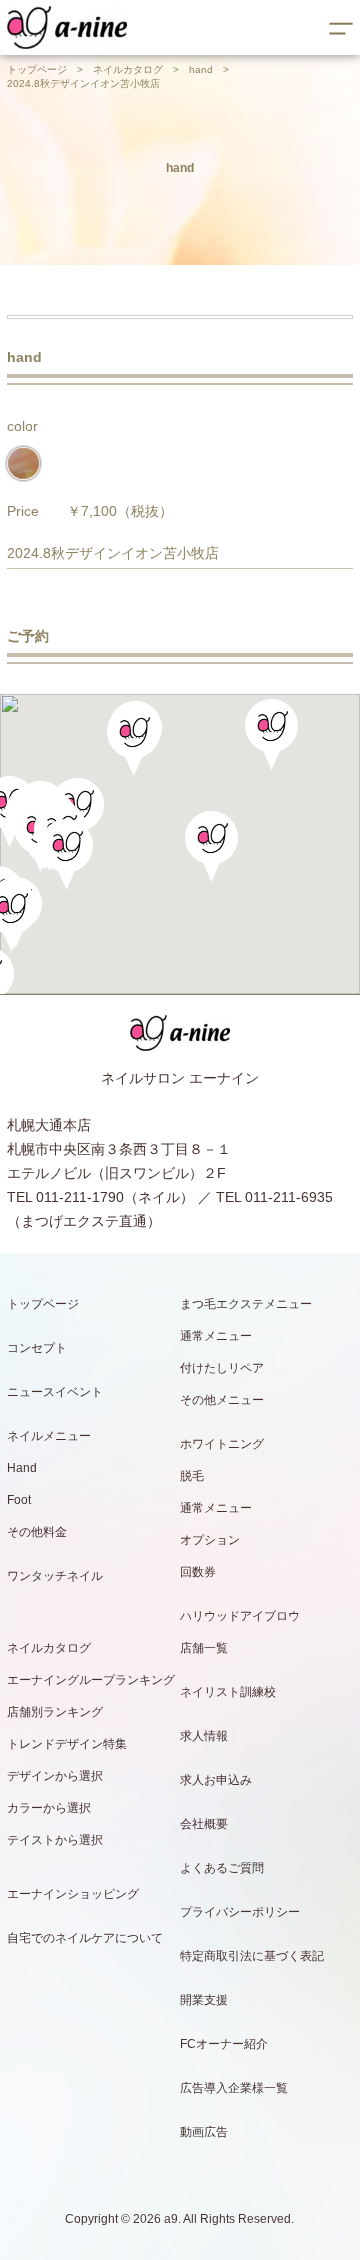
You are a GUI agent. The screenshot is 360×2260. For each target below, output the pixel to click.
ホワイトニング (222, 1444)
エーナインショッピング (73, 1894)
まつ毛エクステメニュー (246, 1304)
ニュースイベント (55, 1392)
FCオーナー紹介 (224, 2044)
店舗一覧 (204, 1648)
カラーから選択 (49, 1808)
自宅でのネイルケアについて (85, 1938)
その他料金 (37, 1532)
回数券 (198, 1572)
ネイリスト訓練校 (228, 1692)
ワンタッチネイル (55, 1576)
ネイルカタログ (128, 69)
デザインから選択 (55, 1776)
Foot (19, 1500)
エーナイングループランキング (91, 1680)
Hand (22, 1468)
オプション (210, 1540)
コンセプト (37, 1348)
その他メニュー (222, 1400)
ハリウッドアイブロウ (240, 1616)
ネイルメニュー (49, 1436)
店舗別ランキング (55, 1712)
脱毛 (192, 1476)
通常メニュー (216, 1336)
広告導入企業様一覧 (234, 2088)
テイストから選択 (55, 1840)
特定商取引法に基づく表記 (252, 1956)
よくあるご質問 (222, 1868)
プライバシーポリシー (240, 1912)
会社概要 (204, 1824)
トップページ (37, 69)
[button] (66, 854)
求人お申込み (216, 1780)
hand (201, 69)
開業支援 (204, 2000)
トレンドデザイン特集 (67, 1744)
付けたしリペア (222, 1368)
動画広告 (204, 2132)
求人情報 (204, 1736)
